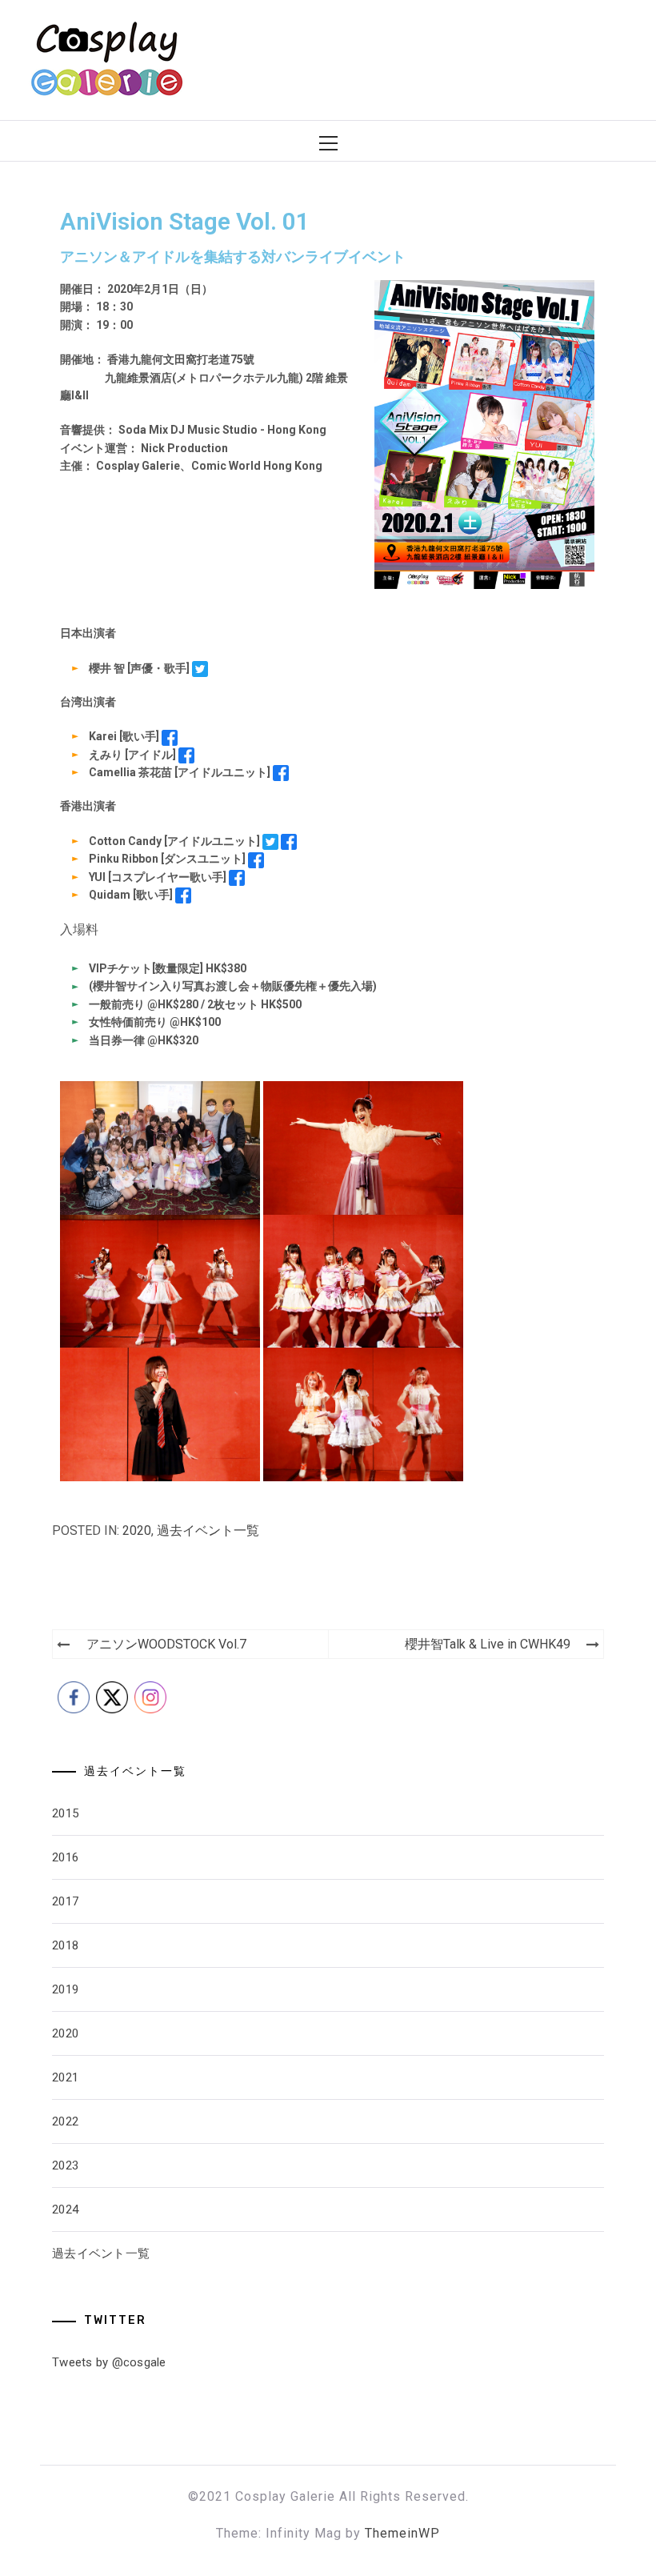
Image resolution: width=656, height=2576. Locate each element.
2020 (137, 1530)
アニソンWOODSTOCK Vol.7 (166, 1644)
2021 (65, 2077)
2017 (65, 1901)
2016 (65, 1857)
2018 (65, 1945)
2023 (65, 2165)
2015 (65, 1813)
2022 (65, 2121)
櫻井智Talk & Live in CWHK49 (488, 1644)
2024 (65, 2209)
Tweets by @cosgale (109, 2362)
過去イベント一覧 (208, 1530)
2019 (65, 1989)
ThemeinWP (402, 2533)
